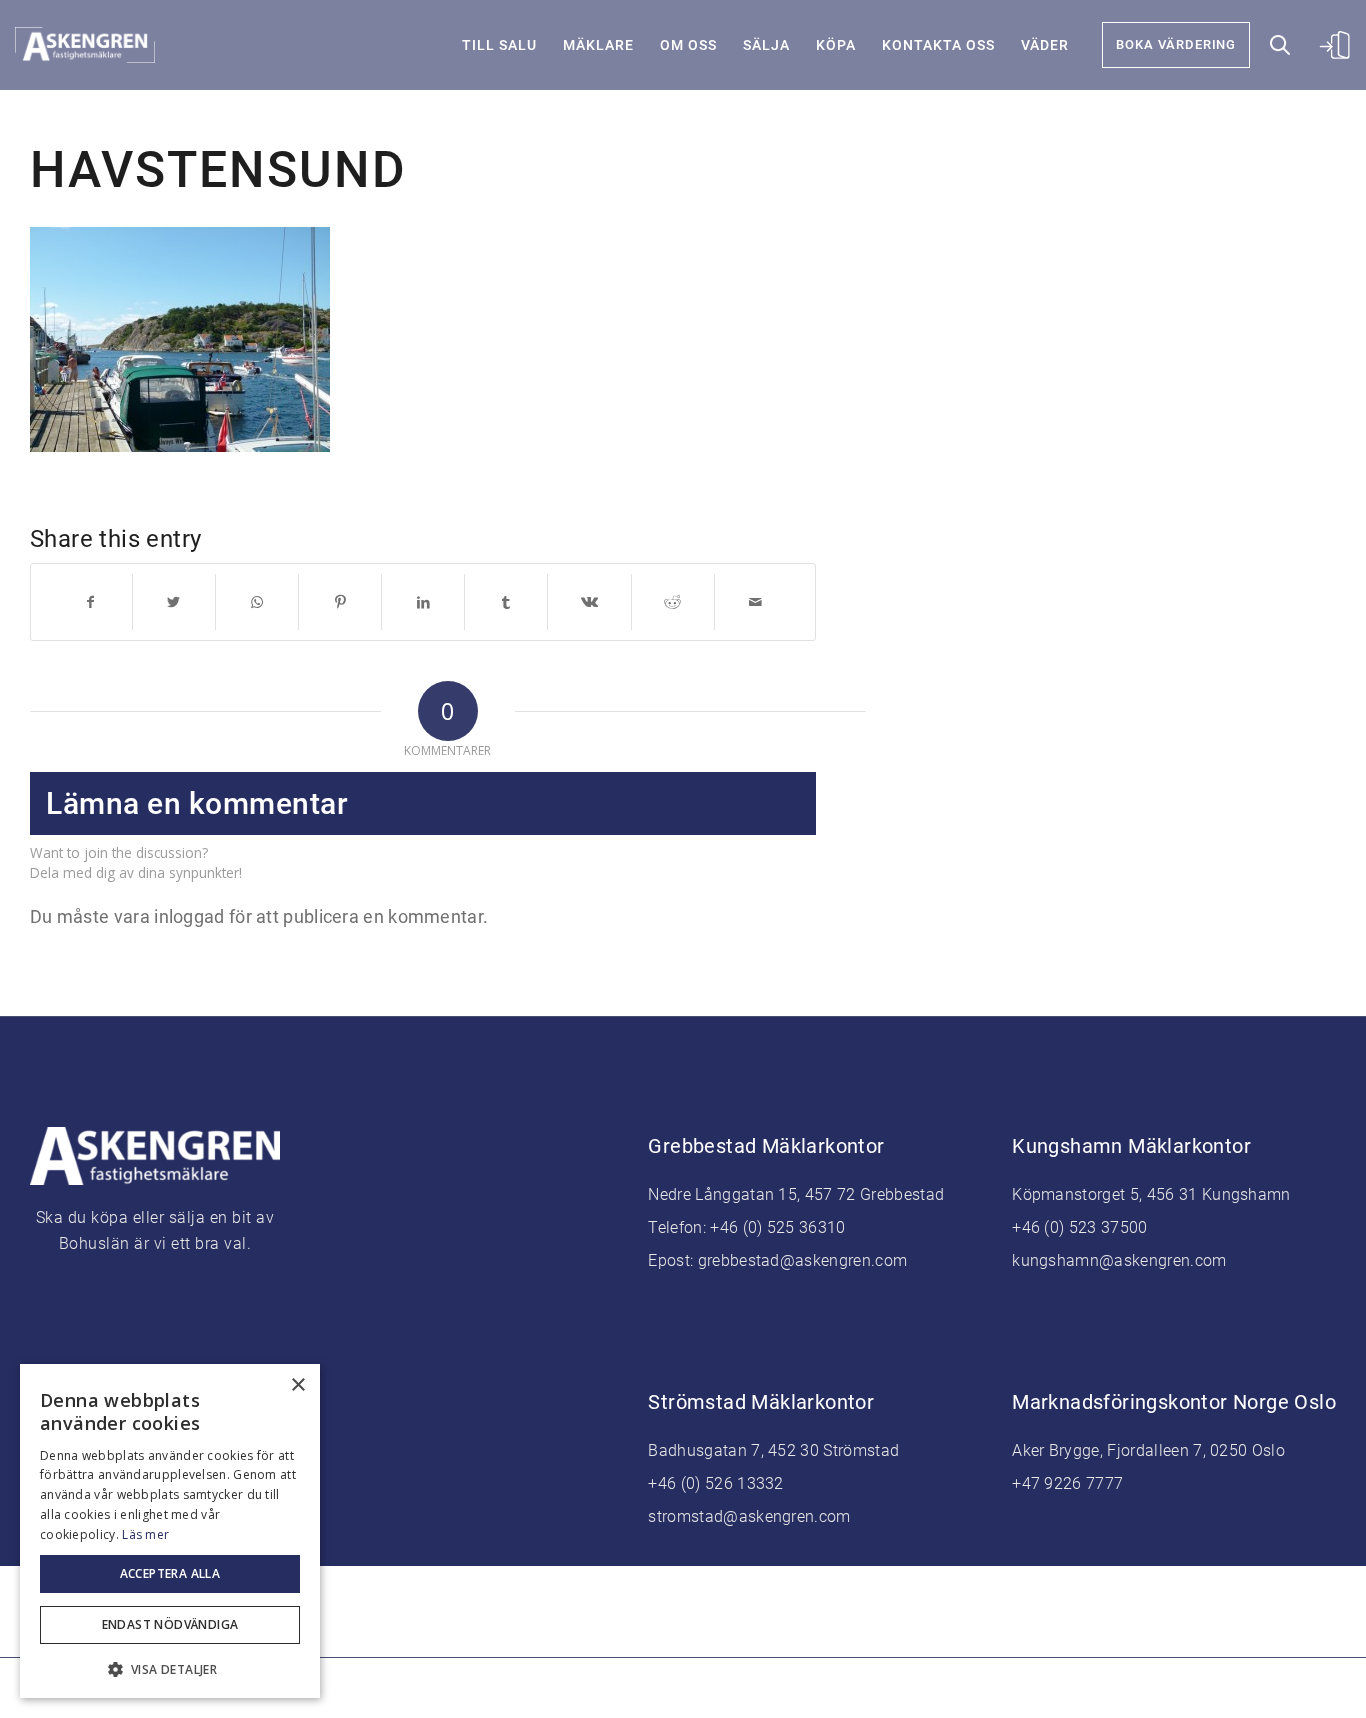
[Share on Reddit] (673, 602)
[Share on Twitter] (174, 602)
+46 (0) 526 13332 (715, 1483)
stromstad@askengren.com (749, 1516)
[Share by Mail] (756, 602)
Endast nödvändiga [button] (170, 1624)
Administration (680, 1688)
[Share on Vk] (589, 602)
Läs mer (145, 1534)
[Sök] (1280, 45)
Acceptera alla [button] (170, 1573)
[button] (170, 1667)
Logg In (1331, 40)
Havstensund (218, 170)
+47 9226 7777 (1067, 1483)
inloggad (189, 916)
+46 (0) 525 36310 (777, 1227)
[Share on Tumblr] (506, 602)
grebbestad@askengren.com (803, 1260)
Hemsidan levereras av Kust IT (838, 1688)
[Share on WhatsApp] (257, 602)
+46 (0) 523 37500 (1079, 1227)
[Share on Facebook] (90, 602)
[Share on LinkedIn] (423, 602)
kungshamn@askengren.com (1119, 1260)
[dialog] (170, 1531)
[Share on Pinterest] (340, 602)
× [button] (297, 1385)
